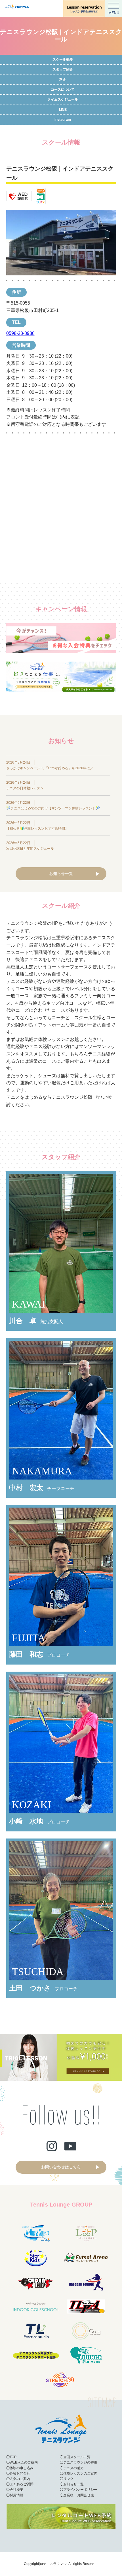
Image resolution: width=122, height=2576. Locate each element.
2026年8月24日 (18, 762)
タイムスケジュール (63, 99)
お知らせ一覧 (61, 873)
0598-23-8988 (20, 333)
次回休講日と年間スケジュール (30, 849)
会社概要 (16, 2490)
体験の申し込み (22, 2468)
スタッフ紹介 (63, 69)
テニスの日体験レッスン (25, 788)
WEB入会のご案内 (24, 2462)
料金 (63, 80)
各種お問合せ (20, 2473)
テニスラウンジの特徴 (80, 2462)
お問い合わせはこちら (61, 2167)
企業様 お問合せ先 (79, 2495)
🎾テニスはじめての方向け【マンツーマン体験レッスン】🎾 (53, 808)
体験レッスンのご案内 (80, 2473)
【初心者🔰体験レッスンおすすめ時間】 (37, 828)
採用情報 (16, 2495)
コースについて (63, 90)
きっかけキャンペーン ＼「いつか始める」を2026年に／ (50, 768)
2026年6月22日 (18, 803)
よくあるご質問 (22, 2484)
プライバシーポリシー (80, 2490)
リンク (68, 2479)
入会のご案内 (20, 2479)
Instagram (63, 120)
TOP (13, 2457)
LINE (63, 110)
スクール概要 (63, 59)
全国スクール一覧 (77, 2457)
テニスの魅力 (73, 2468)
